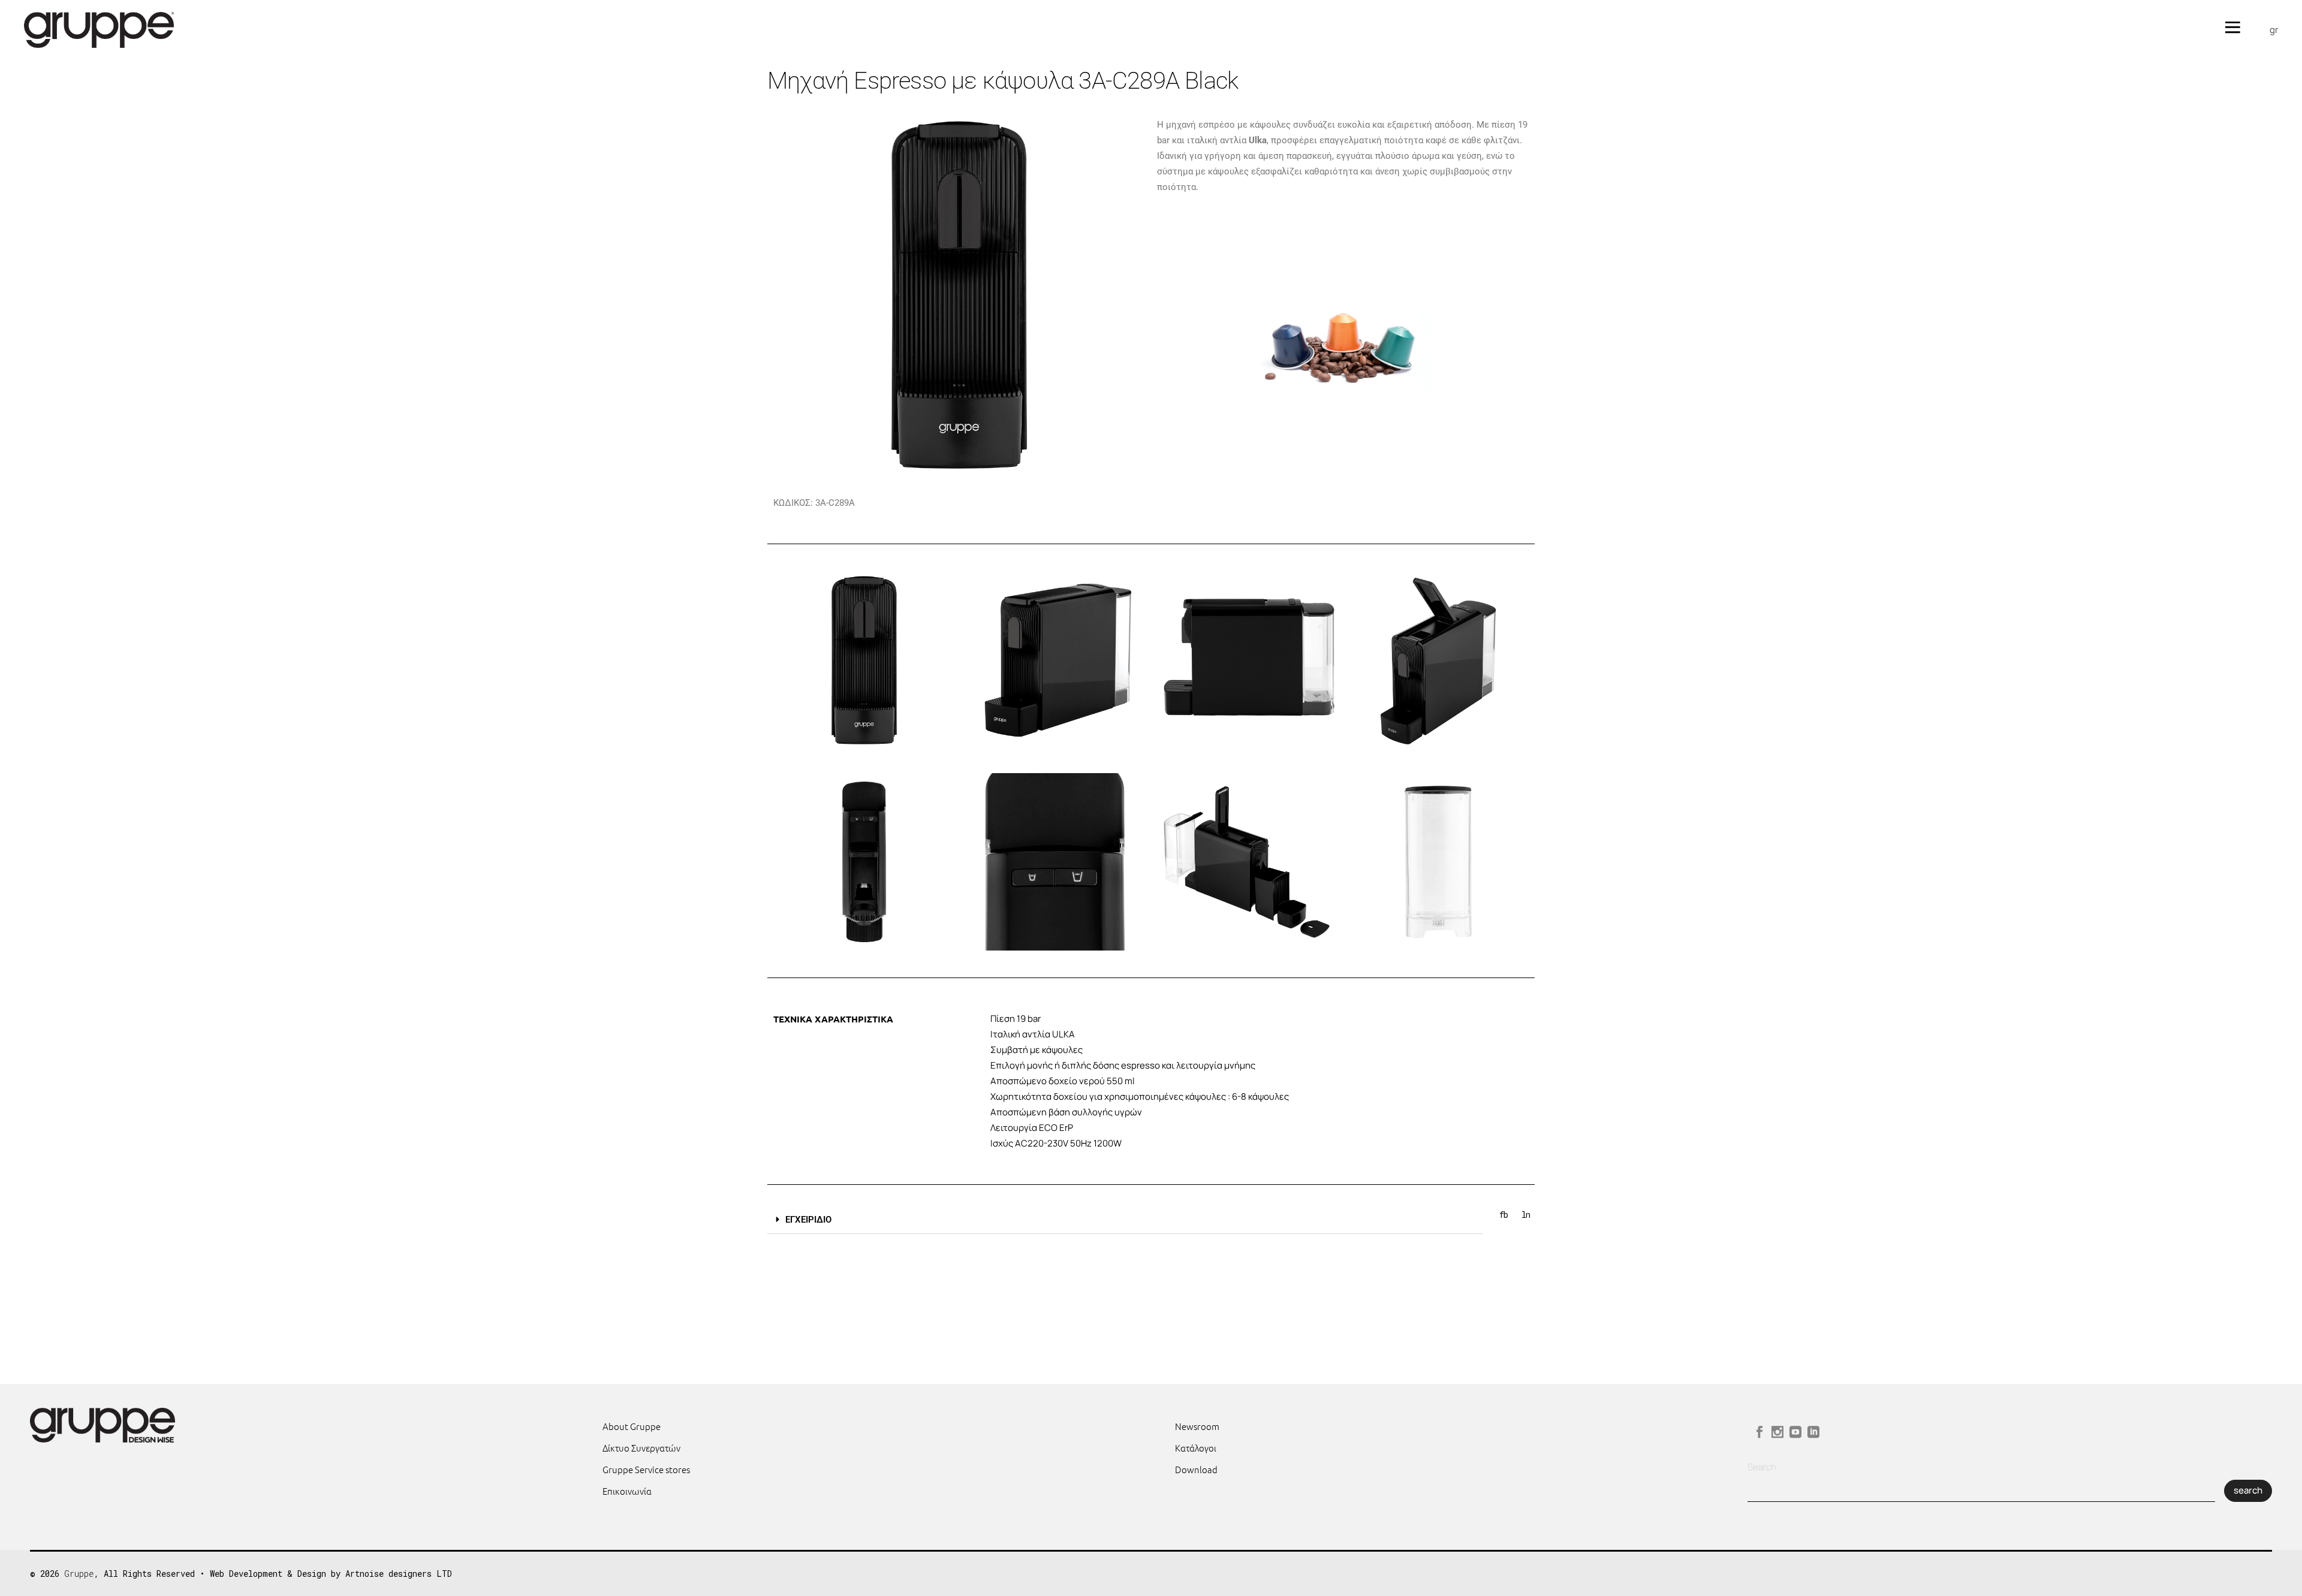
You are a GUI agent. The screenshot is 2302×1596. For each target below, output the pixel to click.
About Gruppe (632, 1426)
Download (1196, 1469)
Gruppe (79, 1574)
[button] (1125, 1220)
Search (1762, 1467)
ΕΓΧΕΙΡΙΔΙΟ (808, 1220)
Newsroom (1197, 1426)
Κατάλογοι (1196, 1448)
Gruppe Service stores (646, 1469)
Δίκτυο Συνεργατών (641, 1448)
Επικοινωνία (627, 1491)
